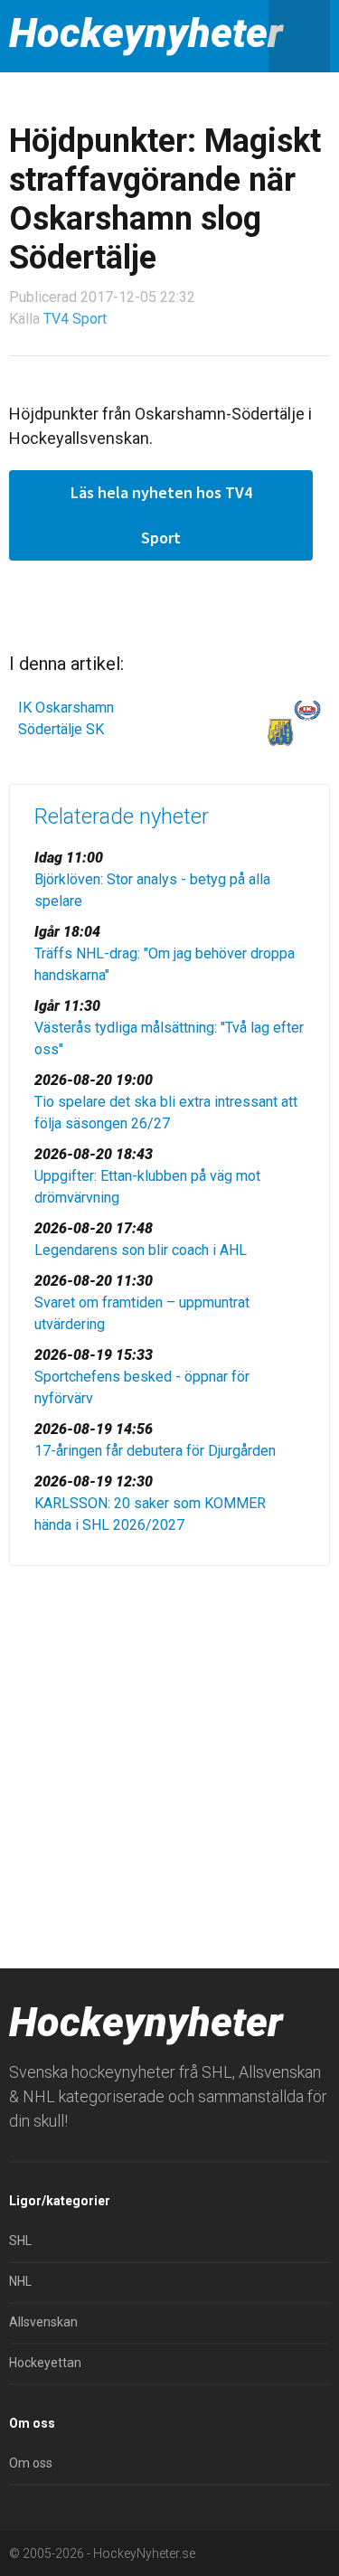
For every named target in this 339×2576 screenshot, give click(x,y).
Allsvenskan (43, 2322)
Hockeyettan (45, 2363)
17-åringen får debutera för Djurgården (155, 1451)
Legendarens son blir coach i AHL (141, 1250)
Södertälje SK (61, 729)
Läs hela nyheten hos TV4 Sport (161, 515)
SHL (20, 2241)
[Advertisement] (169, 1763)
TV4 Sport (75, 319)
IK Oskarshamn (66, 708)
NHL (20, 2281)
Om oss (31, 2463)
